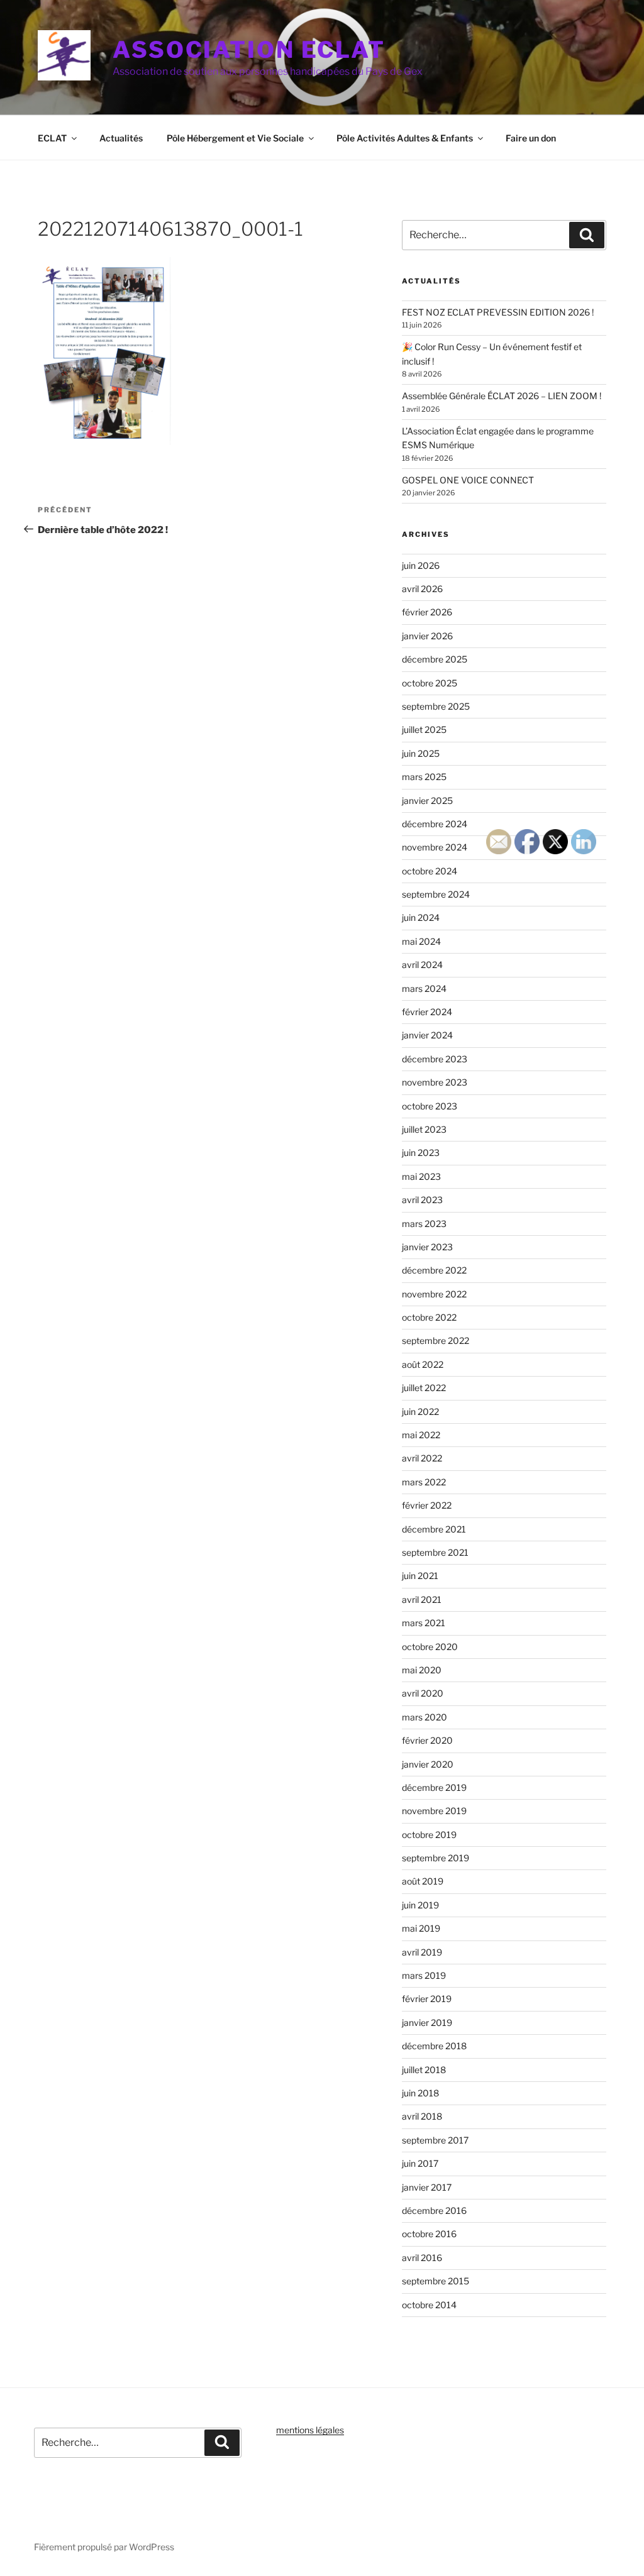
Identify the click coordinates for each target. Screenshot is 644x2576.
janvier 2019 (427, 2023)
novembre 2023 (435, 1082)
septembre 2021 (435, 1552)
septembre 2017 (435, 2140)
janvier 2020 (428, 1764)
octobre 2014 (429, 2305)
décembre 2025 (435, 659)
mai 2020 (422, 1670)
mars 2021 (424, 1623)
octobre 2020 (430, 1647)
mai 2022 (421, 1435)
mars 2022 (424, 1482)
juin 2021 (420, 1576)
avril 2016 (422, 2258)
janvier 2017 (427, 2187)
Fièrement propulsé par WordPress (104, 2547)
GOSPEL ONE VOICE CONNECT (468, 480)
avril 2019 (422, 1952)
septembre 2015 (436, 2281)
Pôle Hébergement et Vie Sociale (235, 138)
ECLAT (52, 138)
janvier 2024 (427, 1035)
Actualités (121, 138)
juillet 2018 (424, 2070)
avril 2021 (422, 1599)
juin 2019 (420, 1905)
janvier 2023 (427, 1247)
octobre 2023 (430, 1106)
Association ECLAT (249, 50)
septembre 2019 (436, 1858)
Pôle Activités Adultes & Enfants (405, 138)
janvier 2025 (427, 801)
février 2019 (427, 1999)
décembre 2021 (434, 1529)
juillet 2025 (424, 729)
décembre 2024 (435, 824)
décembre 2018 (434, 2046)
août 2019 (423, 1881)
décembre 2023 (435, 1059)
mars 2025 (424, 777)
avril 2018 (422, 2116)
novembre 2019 (434, 1811)
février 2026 (427, 612)
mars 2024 (424, 988)
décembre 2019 (434, 1787)
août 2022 (423, 1364)
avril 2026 (422, 589)
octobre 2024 (430, 871)
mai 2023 (421, 1176)
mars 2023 (424, 1224)
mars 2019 (424, 1975)
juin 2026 (421, 565)
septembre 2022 (436, 1340)
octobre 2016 (429, 2234)
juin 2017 (420, 2163)
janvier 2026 (427, 636)
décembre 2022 (434, 1270)
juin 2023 (421, 1153)
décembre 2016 (434, 2210)
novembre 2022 (434, 1294)
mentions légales (310, 2430)
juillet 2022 (424, 1388)
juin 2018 (420, 2093)
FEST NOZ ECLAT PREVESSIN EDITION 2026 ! (498, 312)
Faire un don (531, 138)
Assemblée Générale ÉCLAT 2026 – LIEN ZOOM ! (502, 396)
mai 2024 (421, 941)
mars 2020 (425, 1717)
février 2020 (427, 1740)
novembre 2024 (435, 847)
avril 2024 (422, 965)
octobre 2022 (429, 1317)
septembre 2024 (436, 894)
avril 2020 (423, 1693)
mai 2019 (421, 1928)
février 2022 (427, 1505)
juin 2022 (420, 1412)
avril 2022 (422, 1458)
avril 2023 (422, 1200)
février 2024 (427, 1012)
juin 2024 (421, 917)
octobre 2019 (429, 1835)
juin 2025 (421, 753)
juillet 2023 (424, 1129)
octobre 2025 (430, 683)
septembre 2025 (436, 706)
